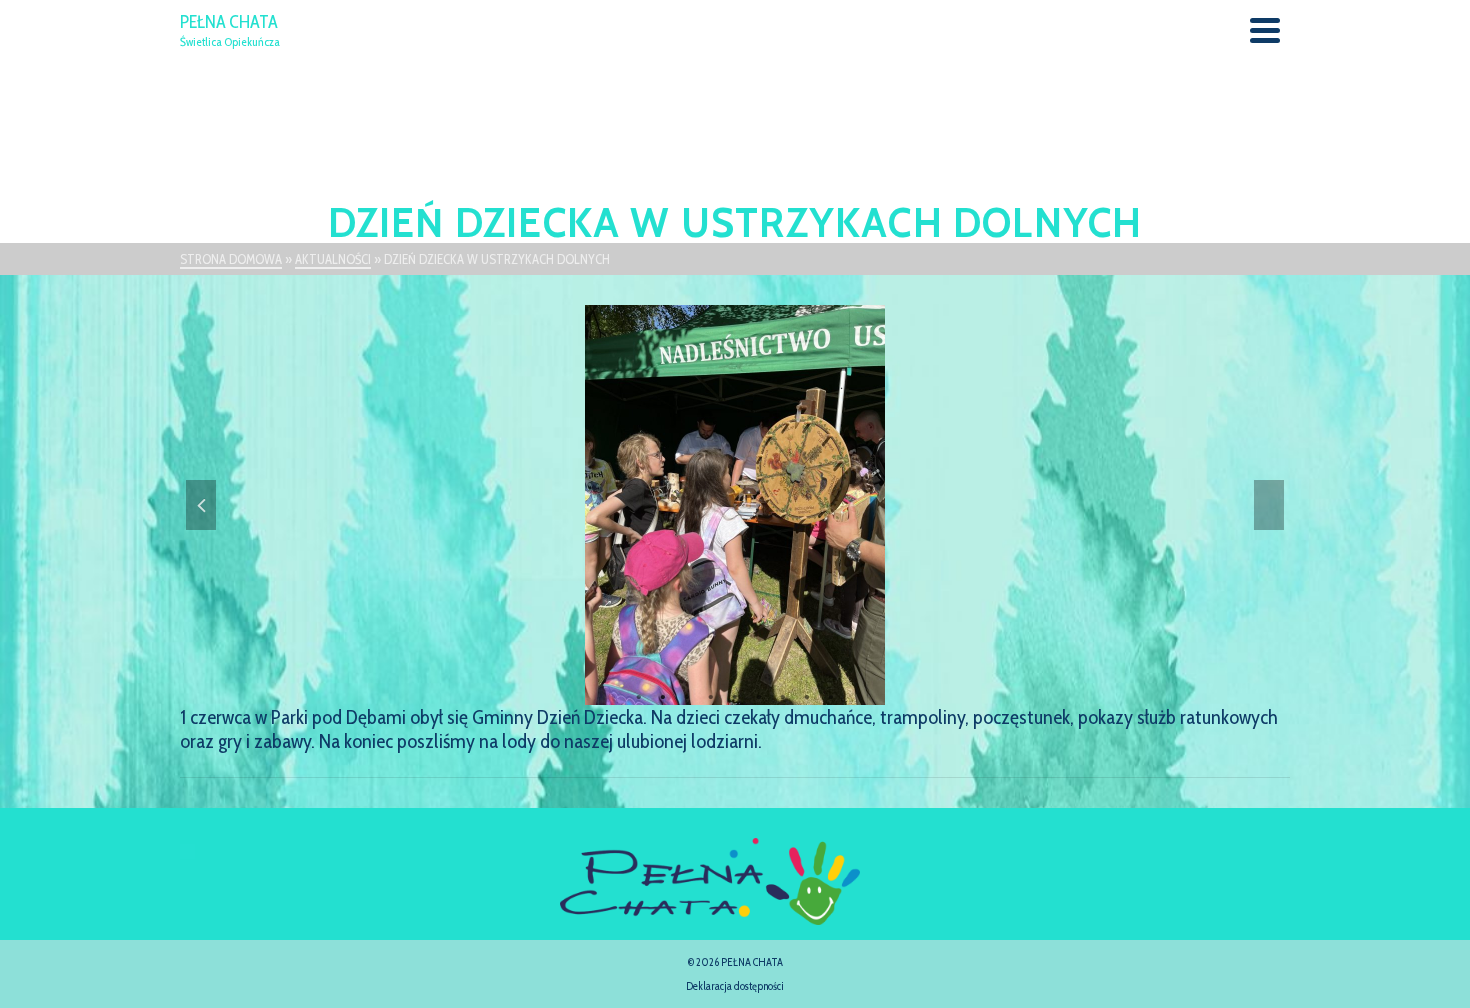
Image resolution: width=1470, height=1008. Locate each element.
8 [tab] (807, 695)
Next (1269, 505)
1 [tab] (639, 695)
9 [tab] (831, 695)
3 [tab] (687, 695)
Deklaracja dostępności (735, 986)
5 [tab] (735, 695)
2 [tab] (663, 695)
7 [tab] (783, 695)
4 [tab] (711, 695)
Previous (201, 505)
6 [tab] (759, 695)
